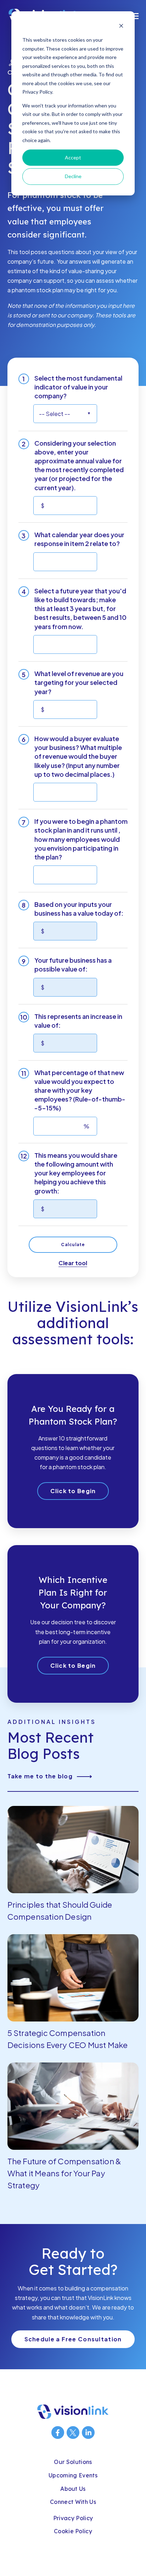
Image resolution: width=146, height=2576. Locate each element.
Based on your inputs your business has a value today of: (79, 909)
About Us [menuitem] (73, 2489)
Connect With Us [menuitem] (73, 2502)
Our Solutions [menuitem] (73, 2462)
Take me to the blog (40, 1776)
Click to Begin (73, 1491)
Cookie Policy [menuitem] (73, 2531)
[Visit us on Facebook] (58, 2433)
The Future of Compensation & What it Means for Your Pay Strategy (64, 2173)
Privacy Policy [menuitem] (73, 2518)
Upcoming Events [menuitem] (73, 2475)
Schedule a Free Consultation (73, 2339)
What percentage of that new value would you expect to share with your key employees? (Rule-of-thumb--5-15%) (80, 1090)
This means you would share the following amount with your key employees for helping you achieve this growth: (76, 1173)
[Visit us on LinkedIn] (88, 2433)
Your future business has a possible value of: (73, 964)
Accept (73, 157)
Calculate (73, 1245)
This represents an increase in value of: (78, 1021)
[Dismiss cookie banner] (121, 27)
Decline (73, 176)
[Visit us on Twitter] (73, 2433)
